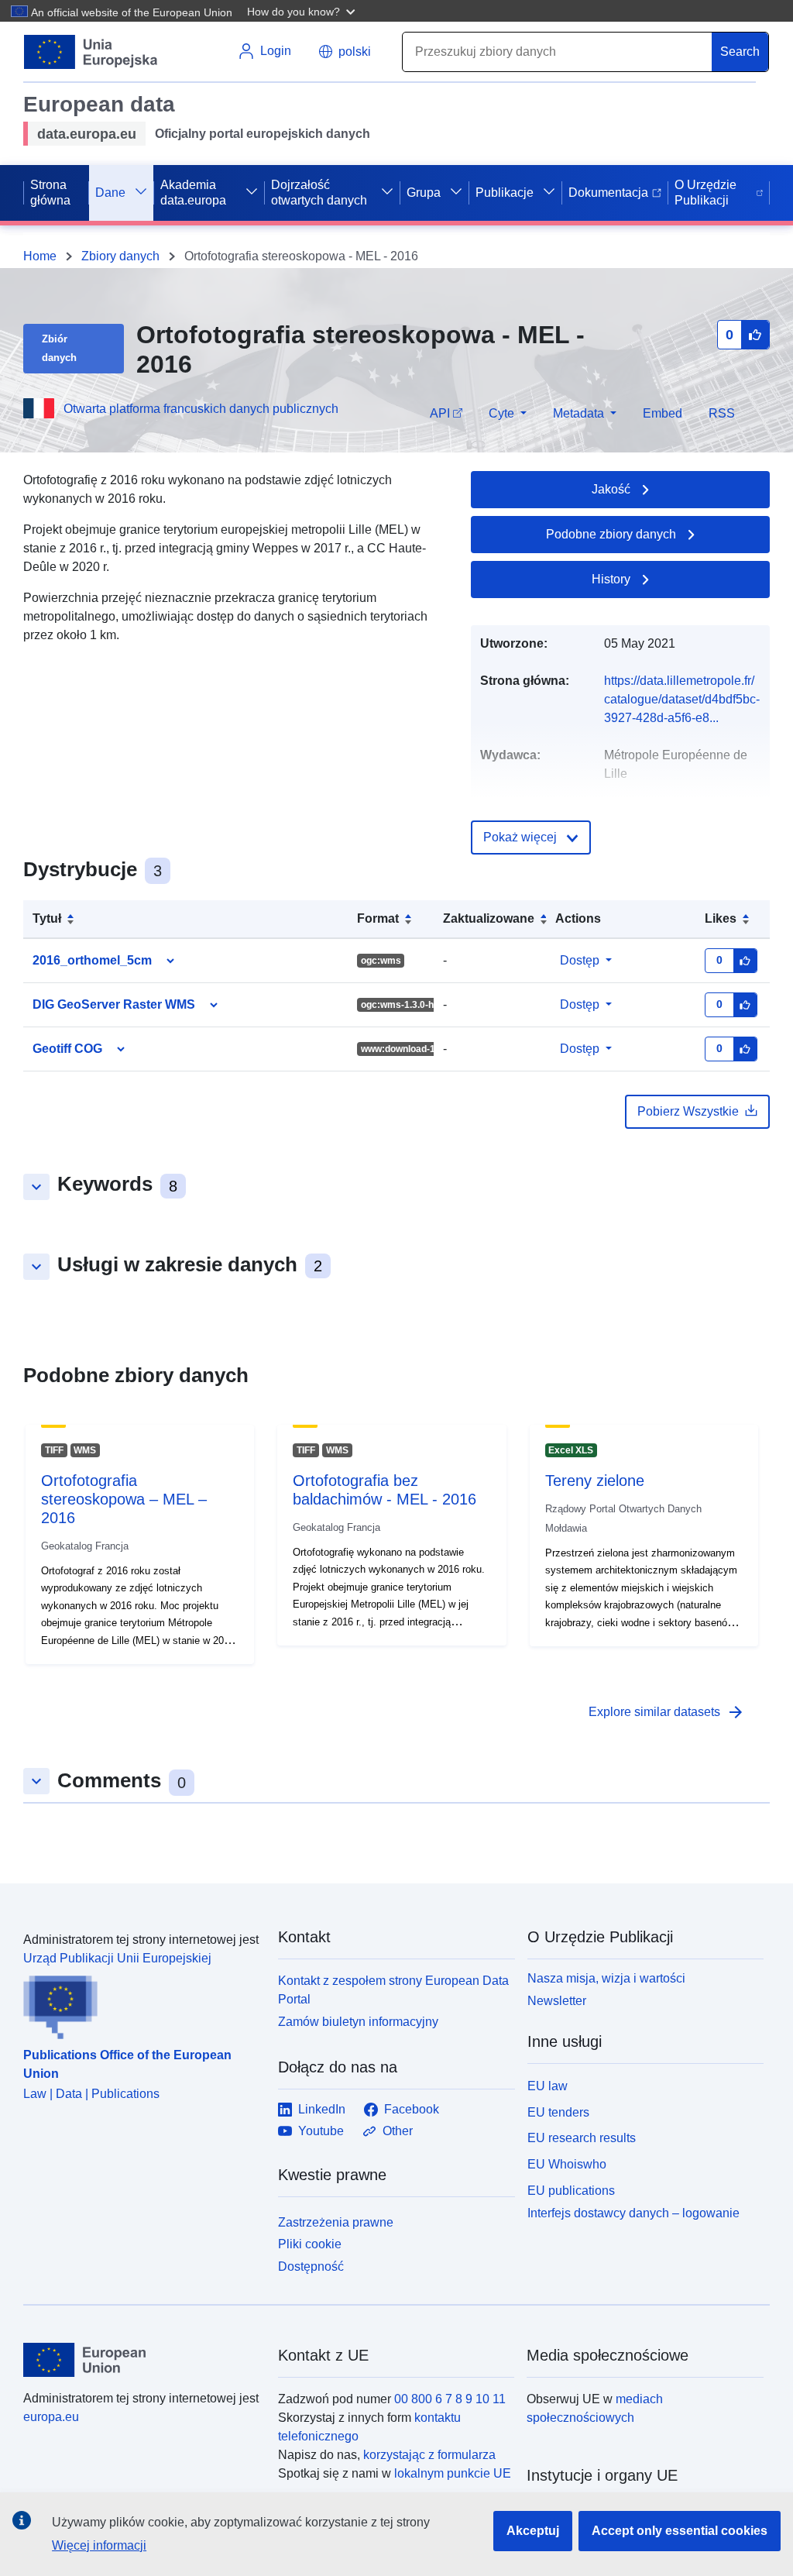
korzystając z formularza (429, 2455)
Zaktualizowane (489, 918)
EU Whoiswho (567, 2164)
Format (378, 918)
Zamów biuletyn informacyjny (358, 2022)
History (611, 579)
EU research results (582, 2138)
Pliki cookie (310, 2244)
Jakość (611, 489)
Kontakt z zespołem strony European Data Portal (393, 1990)
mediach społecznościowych (595, 2408)
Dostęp (580, 960)
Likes (721, 918)
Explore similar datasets (667, 1712)
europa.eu (51, 2417)
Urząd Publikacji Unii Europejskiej (117, 1958)
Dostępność (311, 2266)
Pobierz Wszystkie (688, 1111)
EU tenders (558, 2112)
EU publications (571, 2191)
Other (398, 2131)
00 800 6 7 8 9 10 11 (450, 2399)
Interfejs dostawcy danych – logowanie (633, 2212)
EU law (548, 2086)
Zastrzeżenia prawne (336, 2222)
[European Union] (142, 2360)
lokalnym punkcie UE (453, 2473)
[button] (303, 11)
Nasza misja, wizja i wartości (606, 1978)
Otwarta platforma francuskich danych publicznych (201, 409)
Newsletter (557, 2001)
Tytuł (47, 918)
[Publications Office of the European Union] (141, 2003)
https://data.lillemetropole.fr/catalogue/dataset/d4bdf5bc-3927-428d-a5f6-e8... (682, 699)
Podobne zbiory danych (611, 534)
